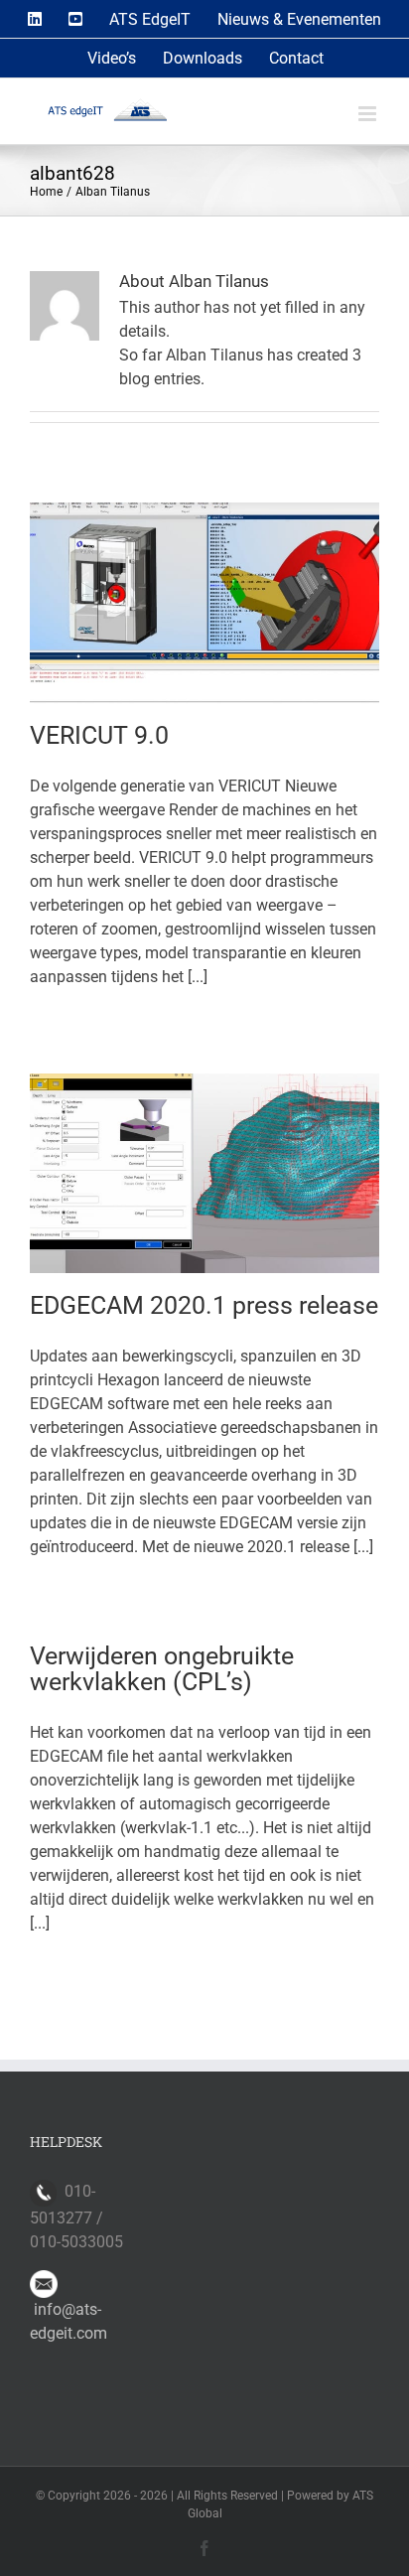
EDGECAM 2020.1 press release (204, 1305)
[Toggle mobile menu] (369, 114)
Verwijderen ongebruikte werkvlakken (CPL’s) (162, 1669)
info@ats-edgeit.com (68, 2321)
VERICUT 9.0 (99, 735)
